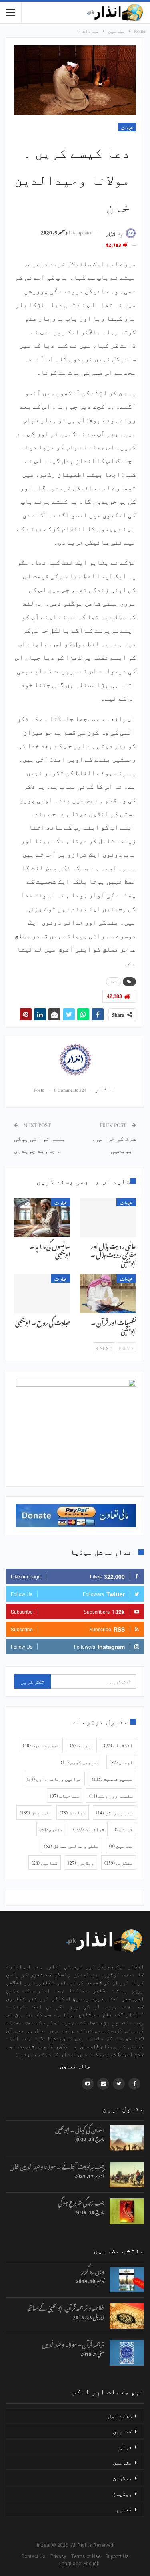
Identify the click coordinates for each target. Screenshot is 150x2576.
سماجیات (64, 1796)
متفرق (51, 1829)
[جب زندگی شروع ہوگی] (127, 2211)
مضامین (121, 1846)
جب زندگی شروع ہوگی (81, 2202)
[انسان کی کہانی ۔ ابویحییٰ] (127, 2138)
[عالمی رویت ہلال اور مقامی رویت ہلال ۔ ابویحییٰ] (108, 1218)
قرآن (124, 1829)
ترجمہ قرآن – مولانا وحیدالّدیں (73, 2343)
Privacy (60, 2556)
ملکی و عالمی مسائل (71, 1846)
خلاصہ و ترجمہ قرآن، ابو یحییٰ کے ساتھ (66, 2307)
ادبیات (82, 1745)
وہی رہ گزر (93, 2270)
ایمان (121, 1762)
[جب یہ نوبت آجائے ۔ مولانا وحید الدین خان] (127, 2175)
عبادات (127, 127)
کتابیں (45, 1863)
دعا (114, 982)
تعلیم (124, 2509)
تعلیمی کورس (80, 1762)
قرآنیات (89, 1829)
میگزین (119, 1863)
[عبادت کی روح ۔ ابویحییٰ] (42, 1294)
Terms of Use (87, 2556)
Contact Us (35, 2556)
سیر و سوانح (114, 1812)
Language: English (75, 2564)
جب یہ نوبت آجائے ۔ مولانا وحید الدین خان (57, 2165)
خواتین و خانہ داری (54, 1779)
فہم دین (34, 1812)
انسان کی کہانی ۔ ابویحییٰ (80, 2129)
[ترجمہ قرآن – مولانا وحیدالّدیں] (127, 2353)
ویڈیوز (81, 1863)
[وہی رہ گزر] (127, 2280)
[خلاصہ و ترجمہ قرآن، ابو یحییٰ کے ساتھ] (127, 2316)
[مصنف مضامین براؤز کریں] (75, 1060)
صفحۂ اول (120, 2416)
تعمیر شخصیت (112, 1779)
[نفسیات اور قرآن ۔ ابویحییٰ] (108, 1294)
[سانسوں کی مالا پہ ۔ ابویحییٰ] (42, 1218)
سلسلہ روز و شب (111, 1796)
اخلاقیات (118, 1745)
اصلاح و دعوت (41, 1745)
